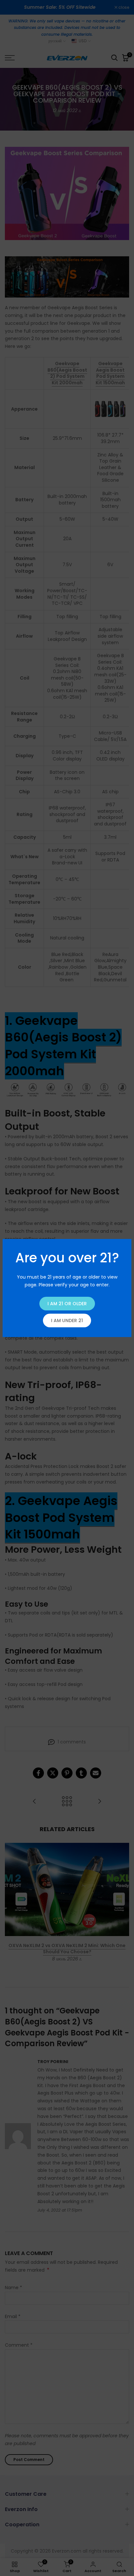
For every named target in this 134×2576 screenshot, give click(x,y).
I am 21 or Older (67, 1304)
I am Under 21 (67, 1320)
